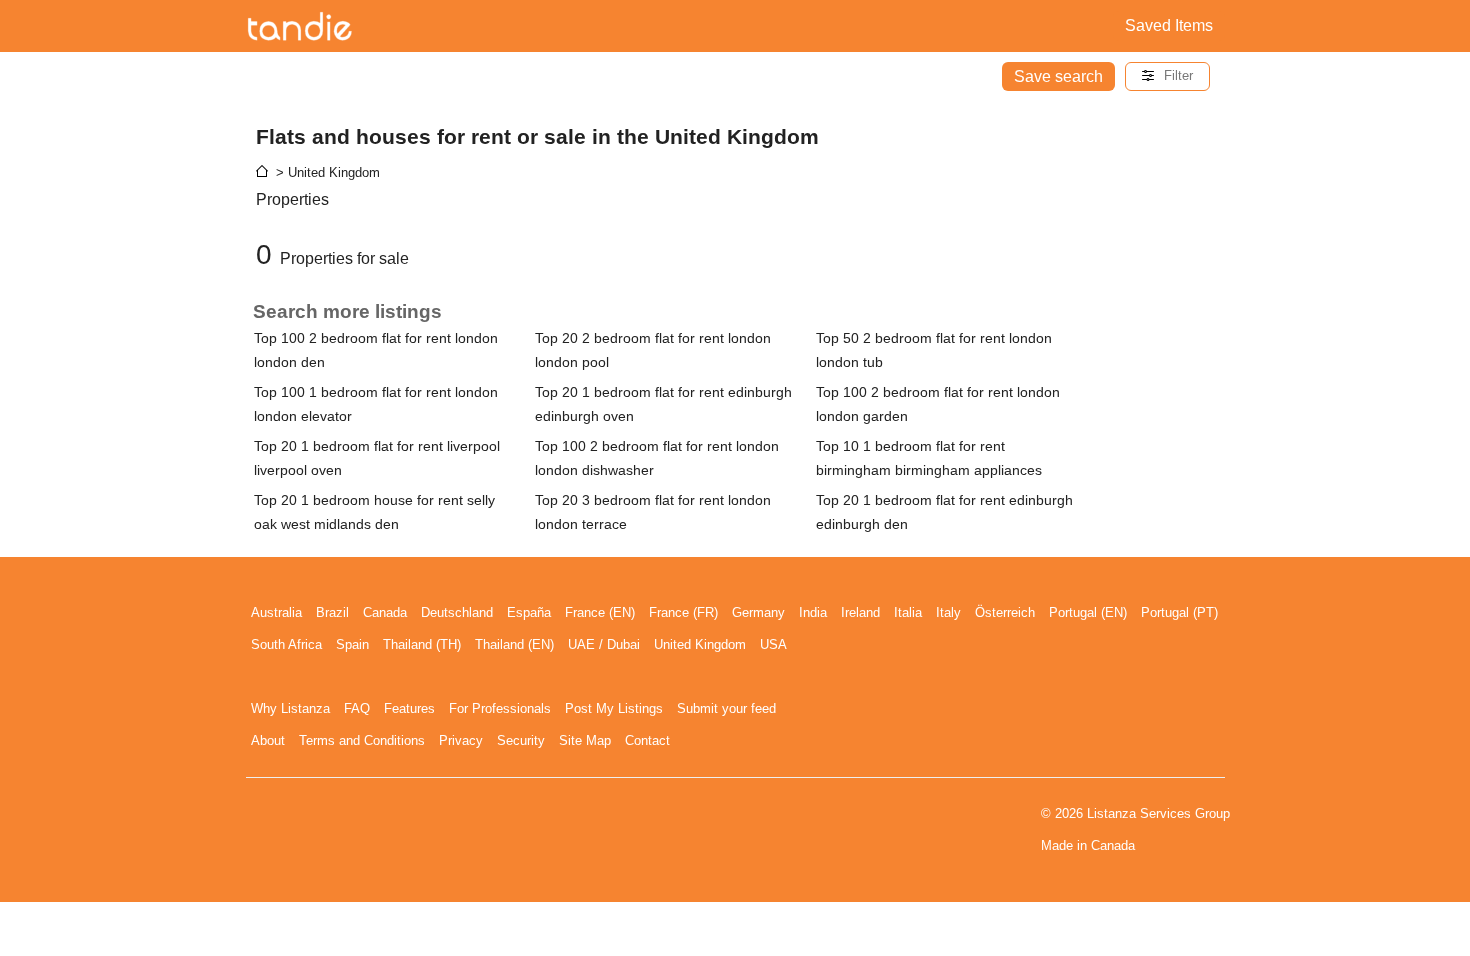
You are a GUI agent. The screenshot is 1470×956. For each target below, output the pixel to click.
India (813, 612)
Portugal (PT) (1179, 612)
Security (521, 740)
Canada (385, 612)
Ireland (860, 612)
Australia (276, 612)
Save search (1058, 76)
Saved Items (1169, 25)
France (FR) (683, 612)
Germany (758, 612)
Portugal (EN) (1088, 612)
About (268, 740)
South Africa (286, 644)
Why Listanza (290, 708)
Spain (352, 644)
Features (409, 708)
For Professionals (500, 708)
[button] (1167, 76)
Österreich (1005, 612)
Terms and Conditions (362, 740)
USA (773, 644)
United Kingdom (700, 644)
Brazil (332, 612)
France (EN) (600, 612)
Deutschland (457, 612)
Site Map (585, 740)
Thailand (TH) (422, 644)
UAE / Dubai (604, 644)
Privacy (461, 740)
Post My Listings (614, 708)
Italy (948, 612)
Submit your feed (726, 708)
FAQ (357, 708)
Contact (647, 740)
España (529, 612)
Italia (908, 612)
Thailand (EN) (514, 644)
